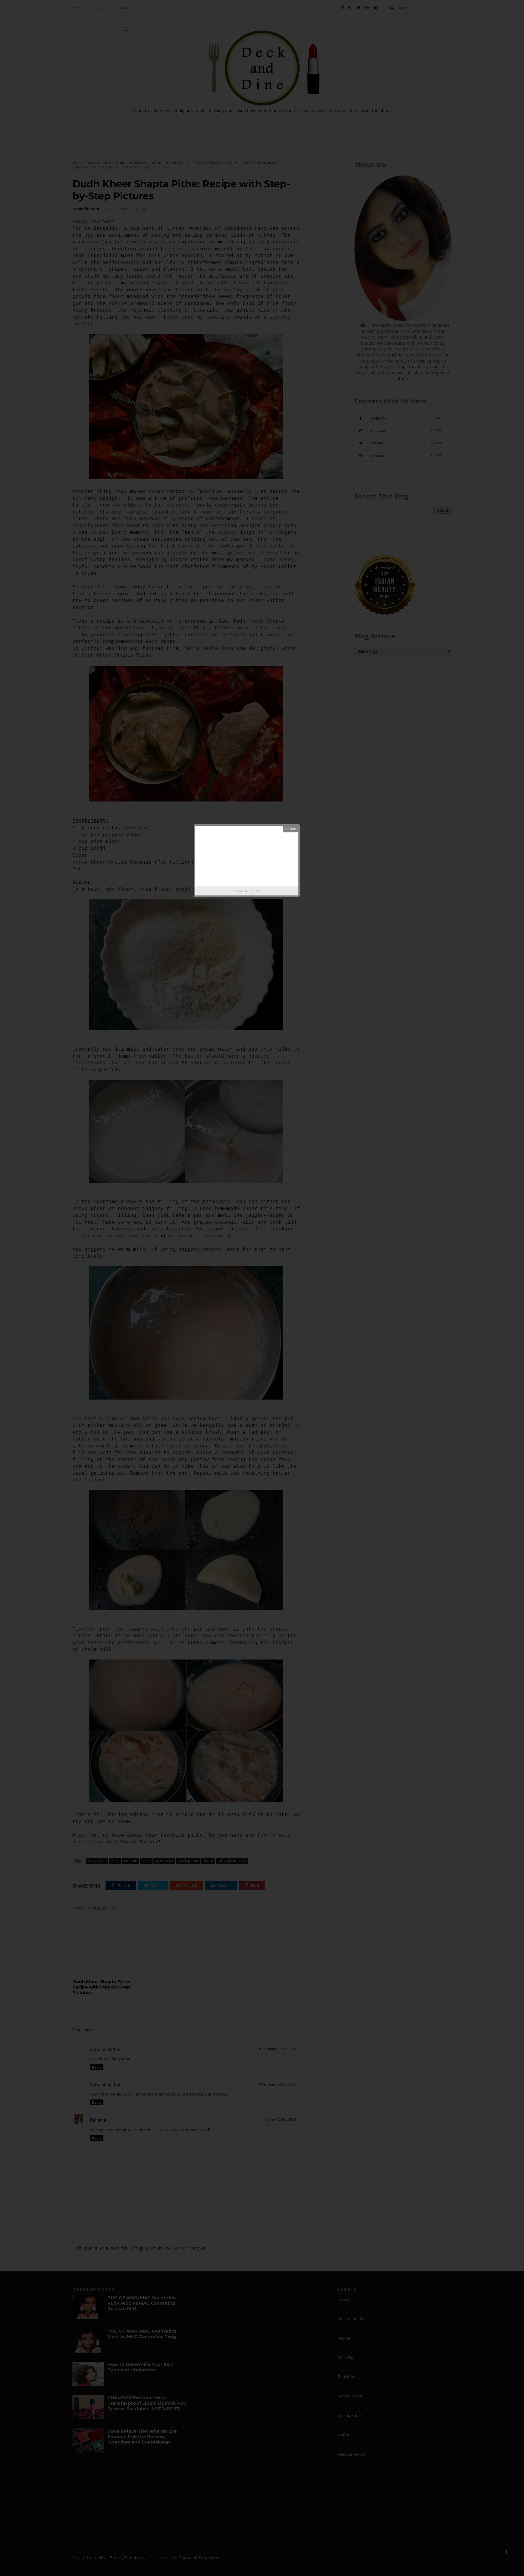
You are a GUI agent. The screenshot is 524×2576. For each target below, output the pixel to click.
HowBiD (254, 891)
